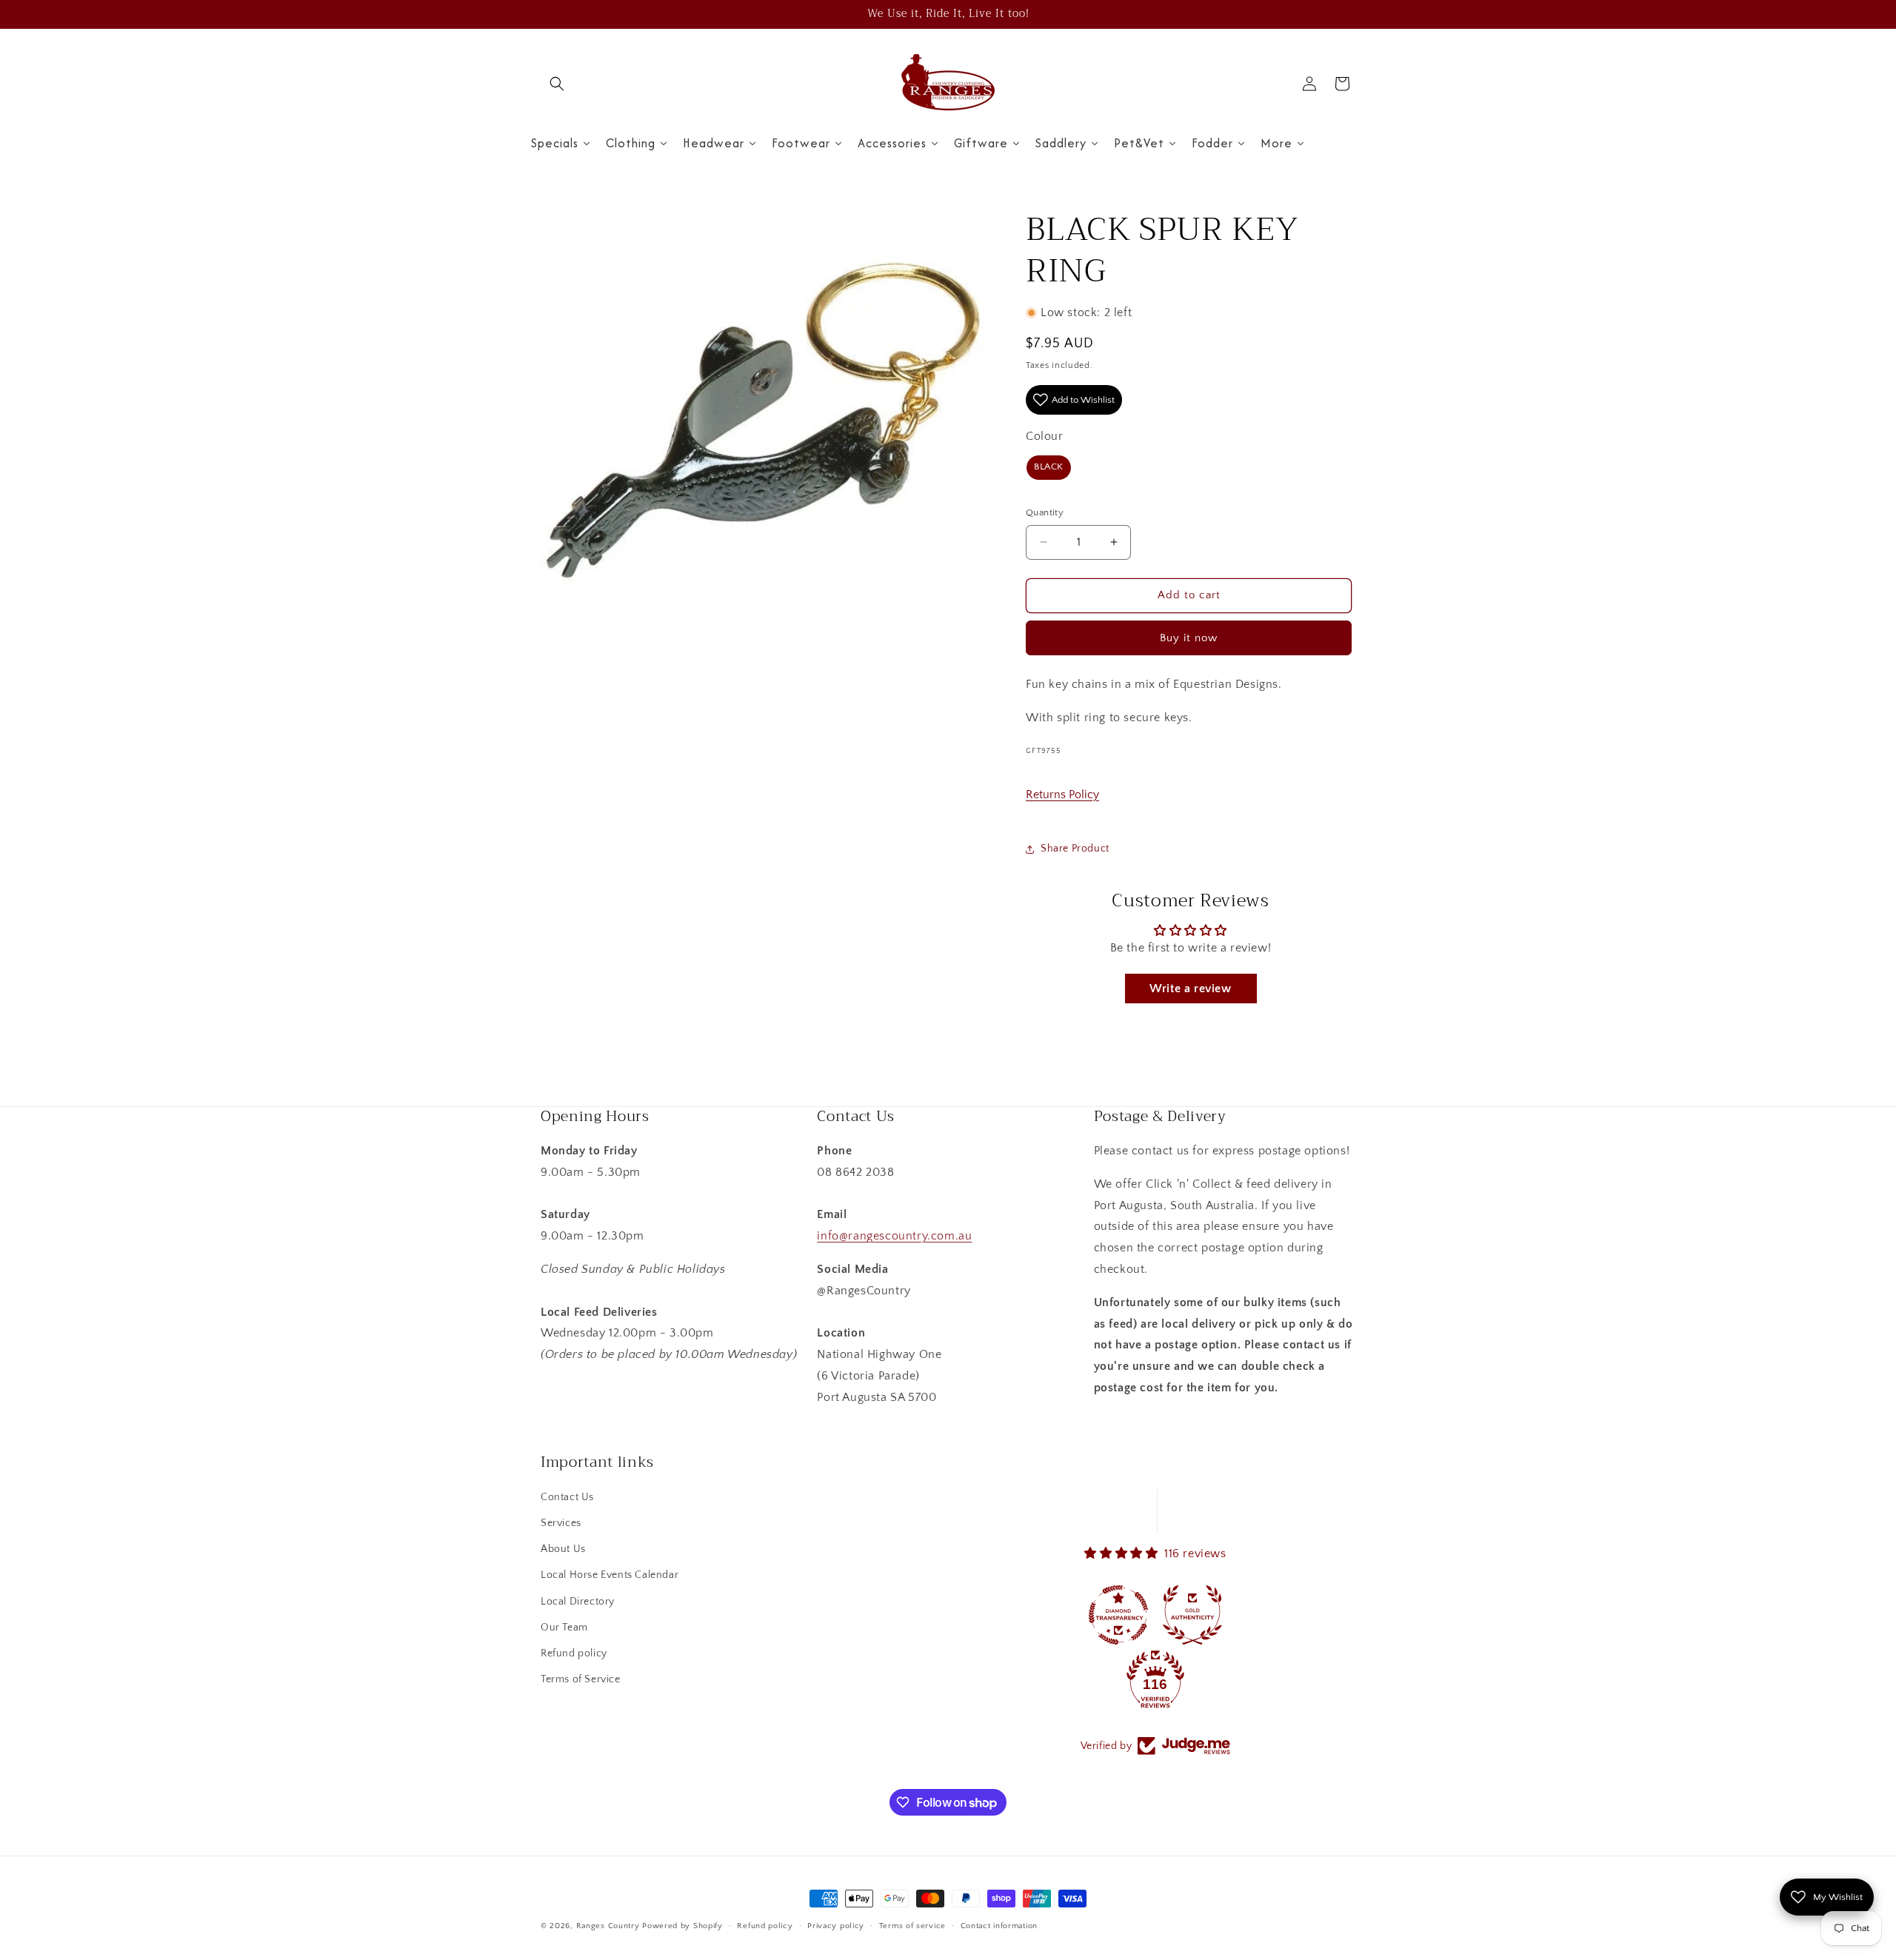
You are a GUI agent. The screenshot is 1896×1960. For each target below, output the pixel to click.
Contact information (999, 1926)
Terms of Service (581, 1679)
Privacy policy (836, 1926)
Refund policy (574, 1653)
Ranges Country (608, 1926)
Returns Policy (1062, 795)
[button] (557, 84)
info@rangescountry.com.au (894, 1236)
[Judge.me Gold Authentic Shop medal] (1192, 1615)
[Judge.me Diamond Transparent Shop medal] (1118, 1615)
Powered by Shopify (682, 1926)
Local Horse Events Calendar (610, 1575)
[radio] (1049, 468)
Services (561, 1523)
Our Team (564, 1628)
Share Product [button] (1075, 849)
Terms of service (912, 1926)
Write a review (1190, 989)
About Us (563, 1549)
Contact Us (567, 1497)
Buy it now (1189, 638)
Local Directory (578, 1602)
